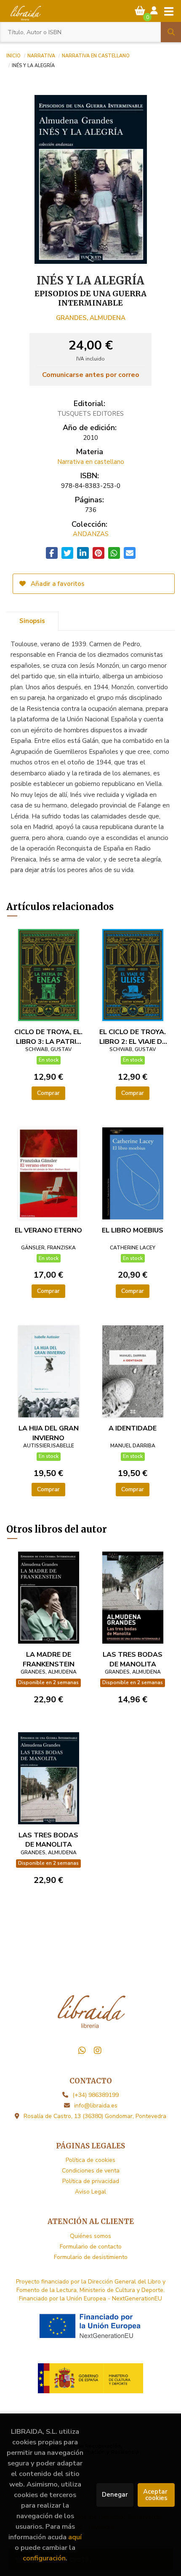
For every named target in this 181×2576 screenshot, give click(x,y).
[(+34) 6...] (82, 2051)
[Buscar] (171, 32)
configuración (44, 2558)
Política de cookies (90, 2160)
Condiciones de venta (91, 2171)
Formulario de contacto (91, 2247)
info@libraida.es (96, 2106)
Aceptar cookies (156, 2495)
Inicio (13, 55)
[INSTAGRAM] (98, 2051)
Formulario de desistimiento (91, 2257)
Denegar (115, 2495)
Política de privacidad (91, 2181)
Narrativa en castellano (96, 55)
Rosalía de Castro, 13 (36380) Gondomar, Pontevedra (95, 2116)
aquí (75, 2537)
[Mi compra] (140, 11)
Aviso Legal (90, 2192)
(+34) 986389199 (96, 2095)
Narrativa (41, 55)
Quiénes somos (90, 2236)
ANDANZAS (91, 534)
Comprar (48, 1093)
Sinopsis (32, 621)
